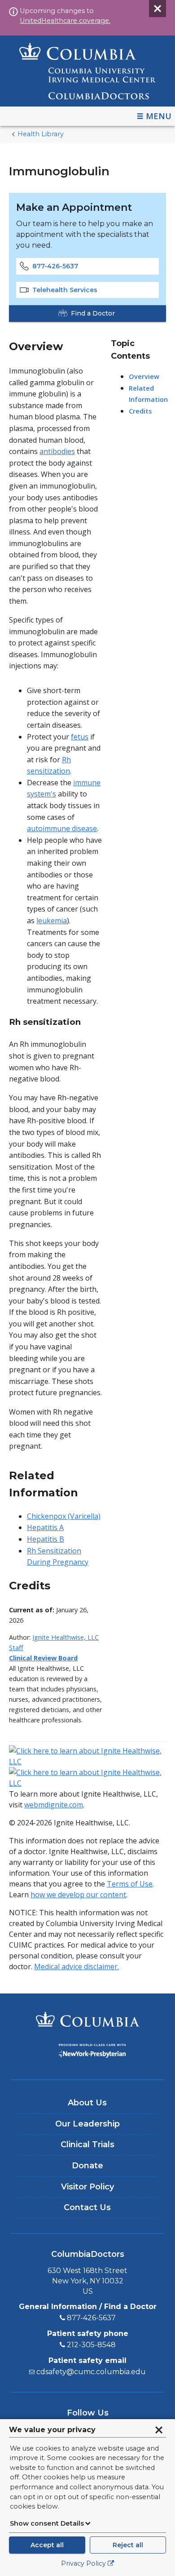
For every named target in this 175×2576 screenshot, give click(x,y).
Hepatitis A (45, 1527)
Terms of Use (130, 1884)
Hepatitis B (46, 1539)
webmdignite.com (54, 1805)
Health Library (41, 134)
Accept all (47, 2545)
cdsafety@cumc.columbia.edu (91, 2372)
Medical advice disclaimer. (77, 1966)
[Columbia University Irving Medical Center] (87, 2020)
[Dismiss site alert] (157, 9)
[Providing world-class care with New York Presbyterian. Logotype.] (87, 2052)
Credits (140, 411)
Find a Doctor (93, 313)
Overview (144, 376)
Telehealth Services (65, 290)
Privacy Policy (83, 2563)
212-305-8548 (91, 2345)
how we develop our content (78, 1895)
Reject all (128, 2545)
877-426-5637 (55, 266)
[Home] (87, 71)
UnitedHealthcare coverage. (65, 21)
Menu (159, 116)
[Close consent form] (159, 2430)
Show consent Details (47, 2523)
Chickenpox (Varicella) (64, 1516)
